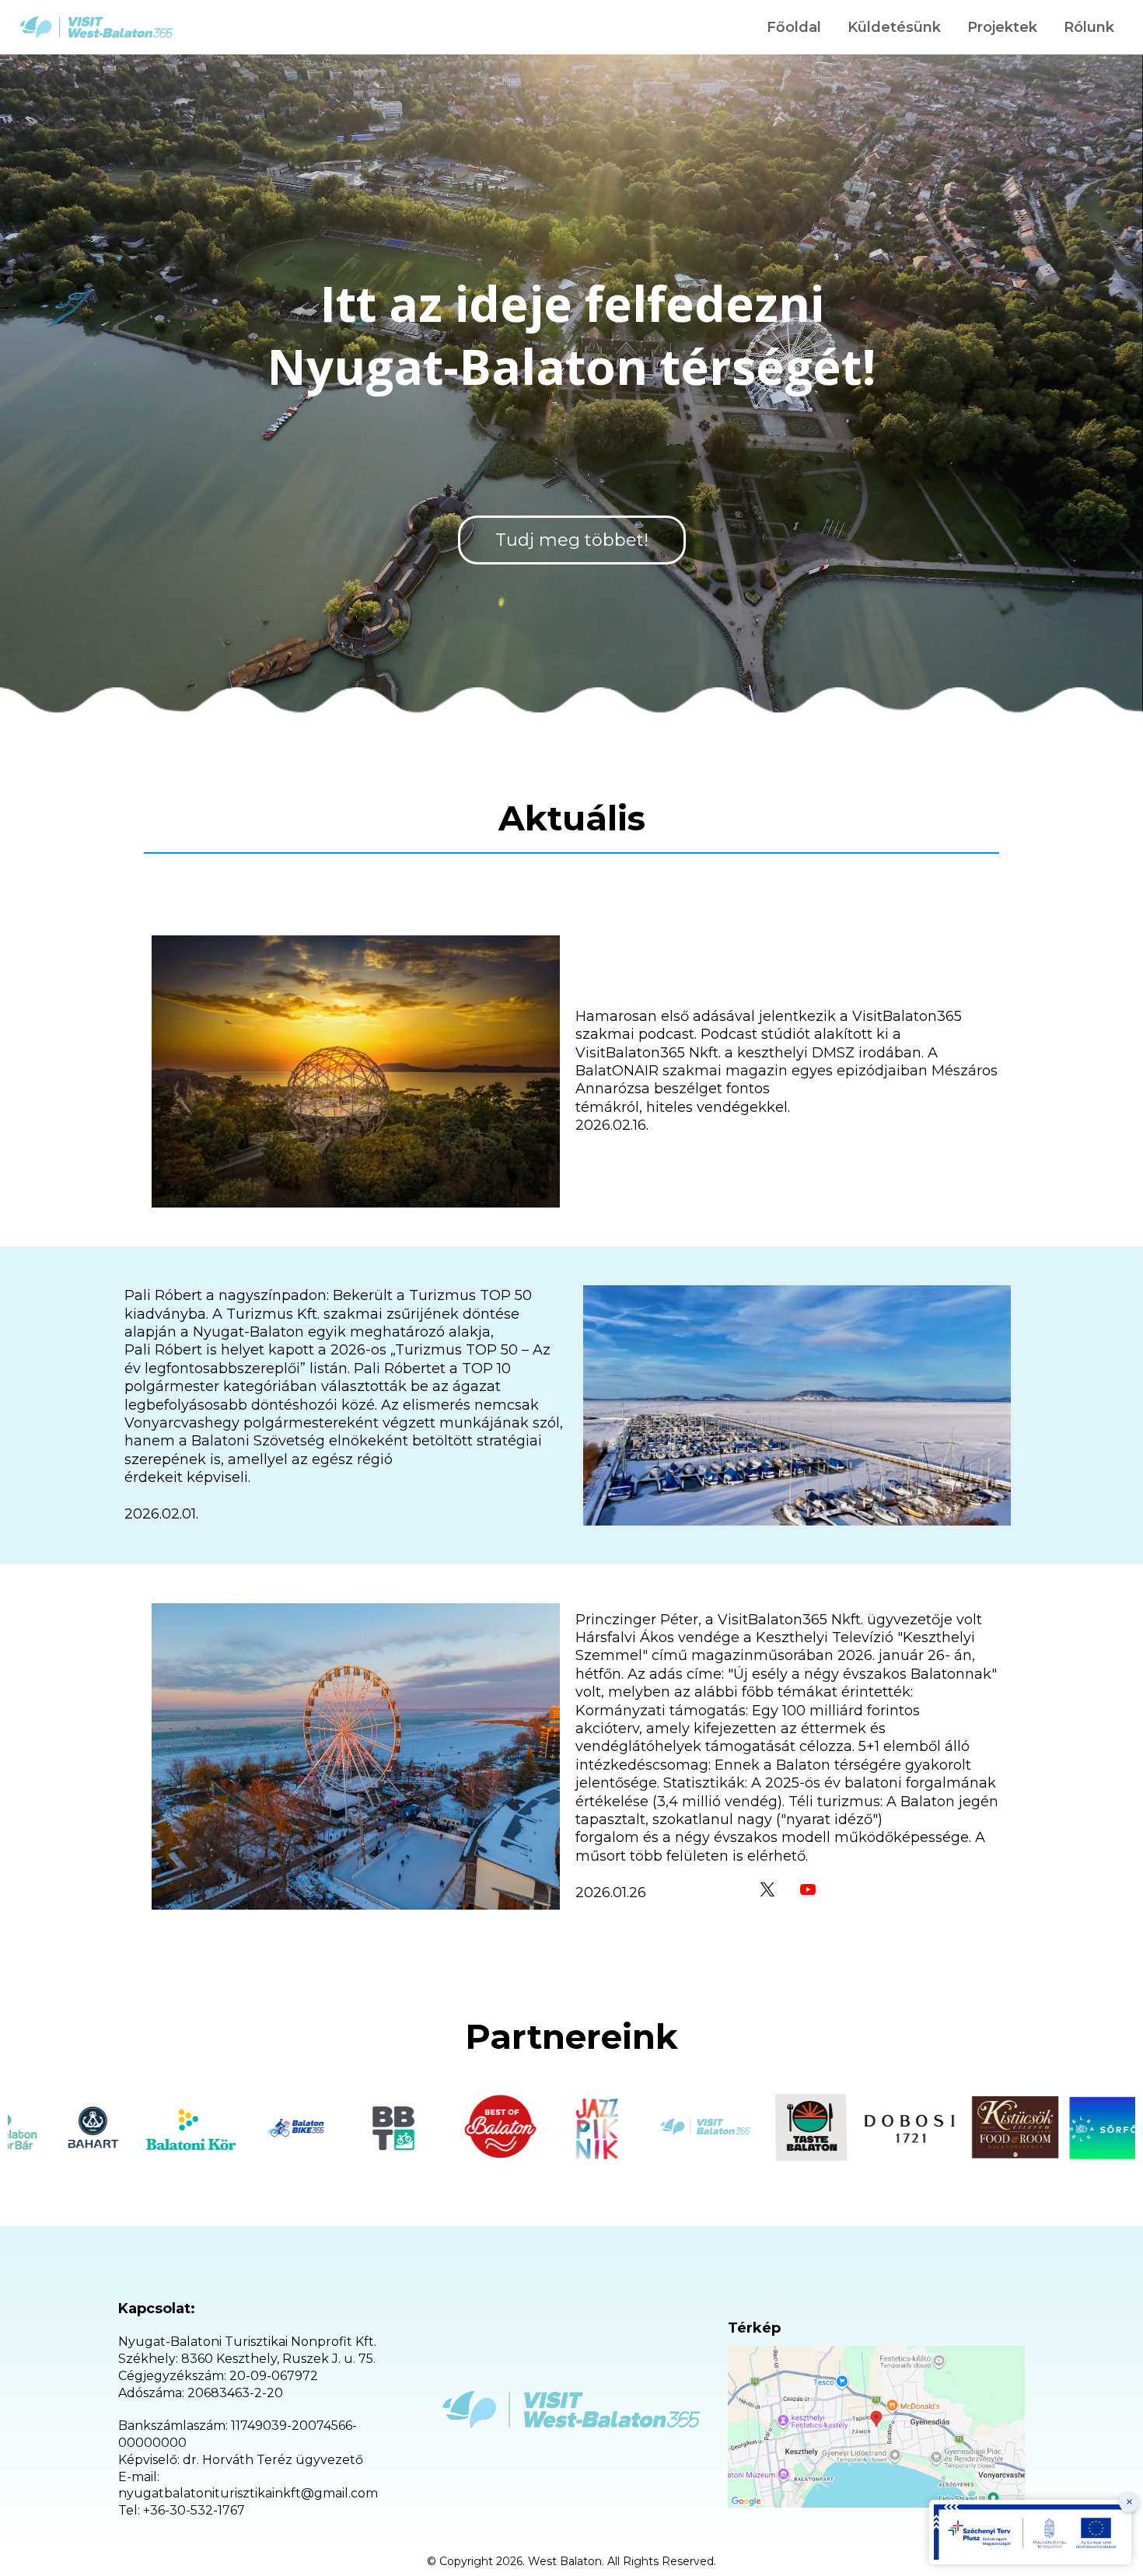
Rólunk (1089, 27)
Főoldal (794, 27)
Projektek (1002, 27)
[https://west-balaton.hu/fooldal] (96, 27)
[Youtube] (808, 1889)
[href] (876, 2427)
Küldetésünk (894, 27)
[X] (767, 1889)
